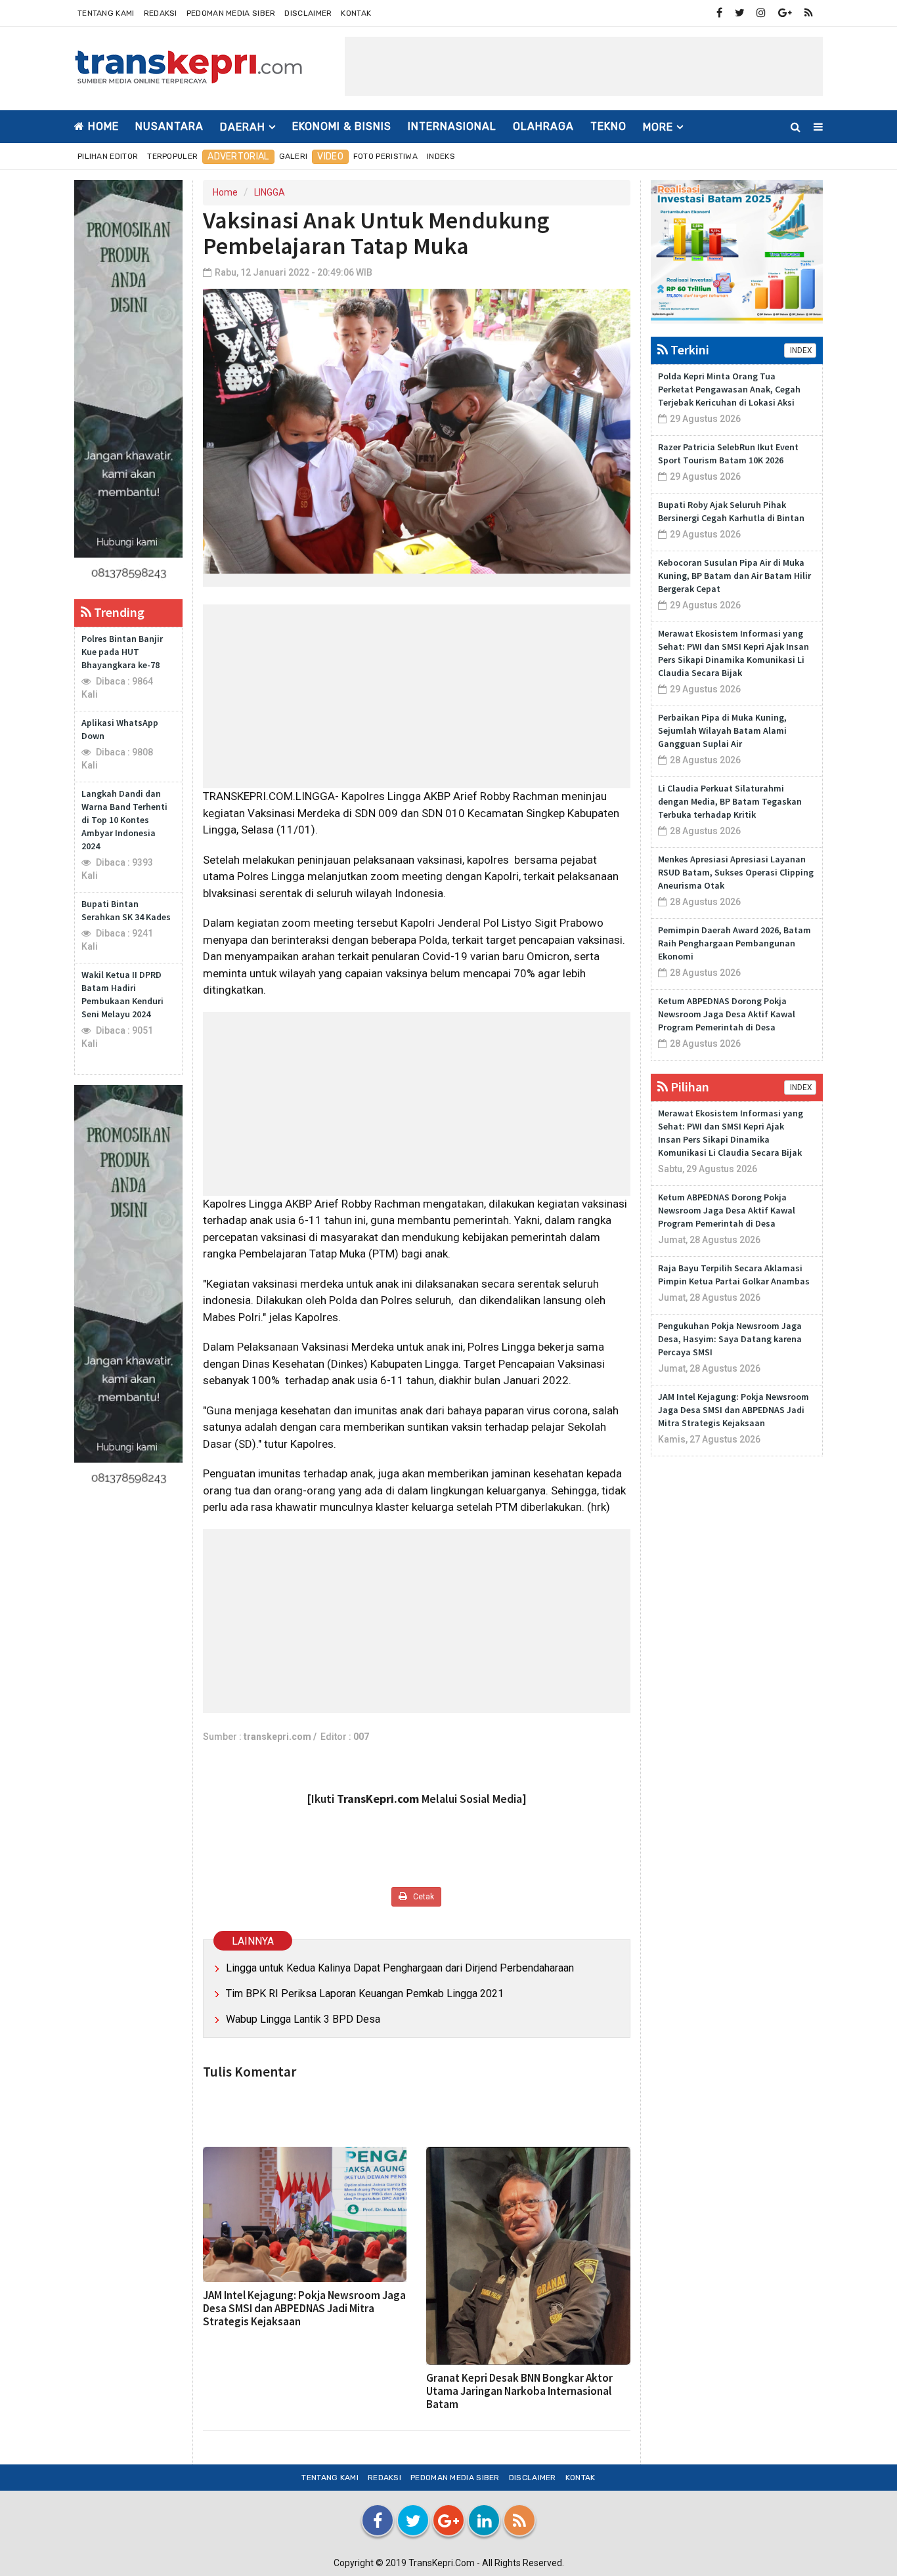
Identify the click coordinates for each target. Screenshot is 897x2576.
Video (330, 157)
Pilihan (689, 1087)
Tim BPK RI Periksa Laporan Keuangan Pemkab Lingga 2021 (365, 1994)
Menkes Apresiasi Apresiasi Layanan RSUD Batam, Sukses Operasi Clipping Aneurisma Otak (736, 872)
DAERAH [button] (243, 127)
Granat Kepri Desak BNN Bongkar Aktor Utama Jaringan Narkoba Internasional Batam (519, 2391)
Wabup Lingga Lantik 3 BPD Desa (303, 2019)
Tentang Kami (106, 13)
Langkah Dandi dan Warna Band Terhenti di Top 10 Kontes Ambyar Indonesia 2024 (124, 820)
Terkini (689, 349)
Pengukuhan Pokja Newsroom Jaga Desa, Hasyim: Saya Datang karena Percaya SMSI (730, 1339)
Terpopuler (172, 156)
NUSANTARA (169, 126)
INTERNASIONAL (452, 126)
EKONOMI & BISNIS (342, 126)
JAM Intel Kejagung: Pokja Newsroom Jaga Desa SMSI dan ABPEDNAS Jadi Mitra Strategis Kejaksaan (304, 2308)
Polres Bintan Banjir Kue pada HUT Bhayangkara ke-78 (122, 652)
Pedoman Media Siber (231, 13)
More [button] (658, 127)
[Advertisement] (584, 66)
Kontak (356, 13)
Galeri (294, 156)
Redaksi (161, 13)
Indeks (441, 156)
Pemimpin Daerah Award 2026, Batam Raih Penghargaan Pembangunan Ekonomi (734, 943)
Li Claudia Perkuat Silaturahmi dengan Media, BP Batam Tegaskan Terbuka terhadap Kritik (730, 801)
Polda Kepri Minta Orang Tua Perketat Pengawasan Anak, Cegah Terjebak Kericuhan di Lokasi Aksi (729, 389)
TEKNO (608, 126)
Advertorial (238, 157)
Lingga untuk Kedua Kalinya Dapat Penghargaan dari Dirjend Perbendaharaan (400, 1968)
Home (102, 126)
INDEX (800, 350)
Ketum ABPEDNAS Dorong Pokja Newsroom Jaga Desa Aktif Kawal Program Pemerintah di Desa (727, 1014)
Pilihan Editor (108, 156)
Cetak (423, 1897)
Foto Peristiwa (385, 156)
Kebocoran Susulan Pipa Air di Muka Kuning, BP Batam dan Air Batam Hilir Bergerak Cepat (734, 576)
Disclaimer (308, 13)
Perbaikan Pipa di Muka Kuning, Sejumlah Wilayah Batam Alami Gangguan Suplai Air (722, 730)
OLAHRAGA (543, 126)
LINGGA (270, 192)
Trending (118, 612)
